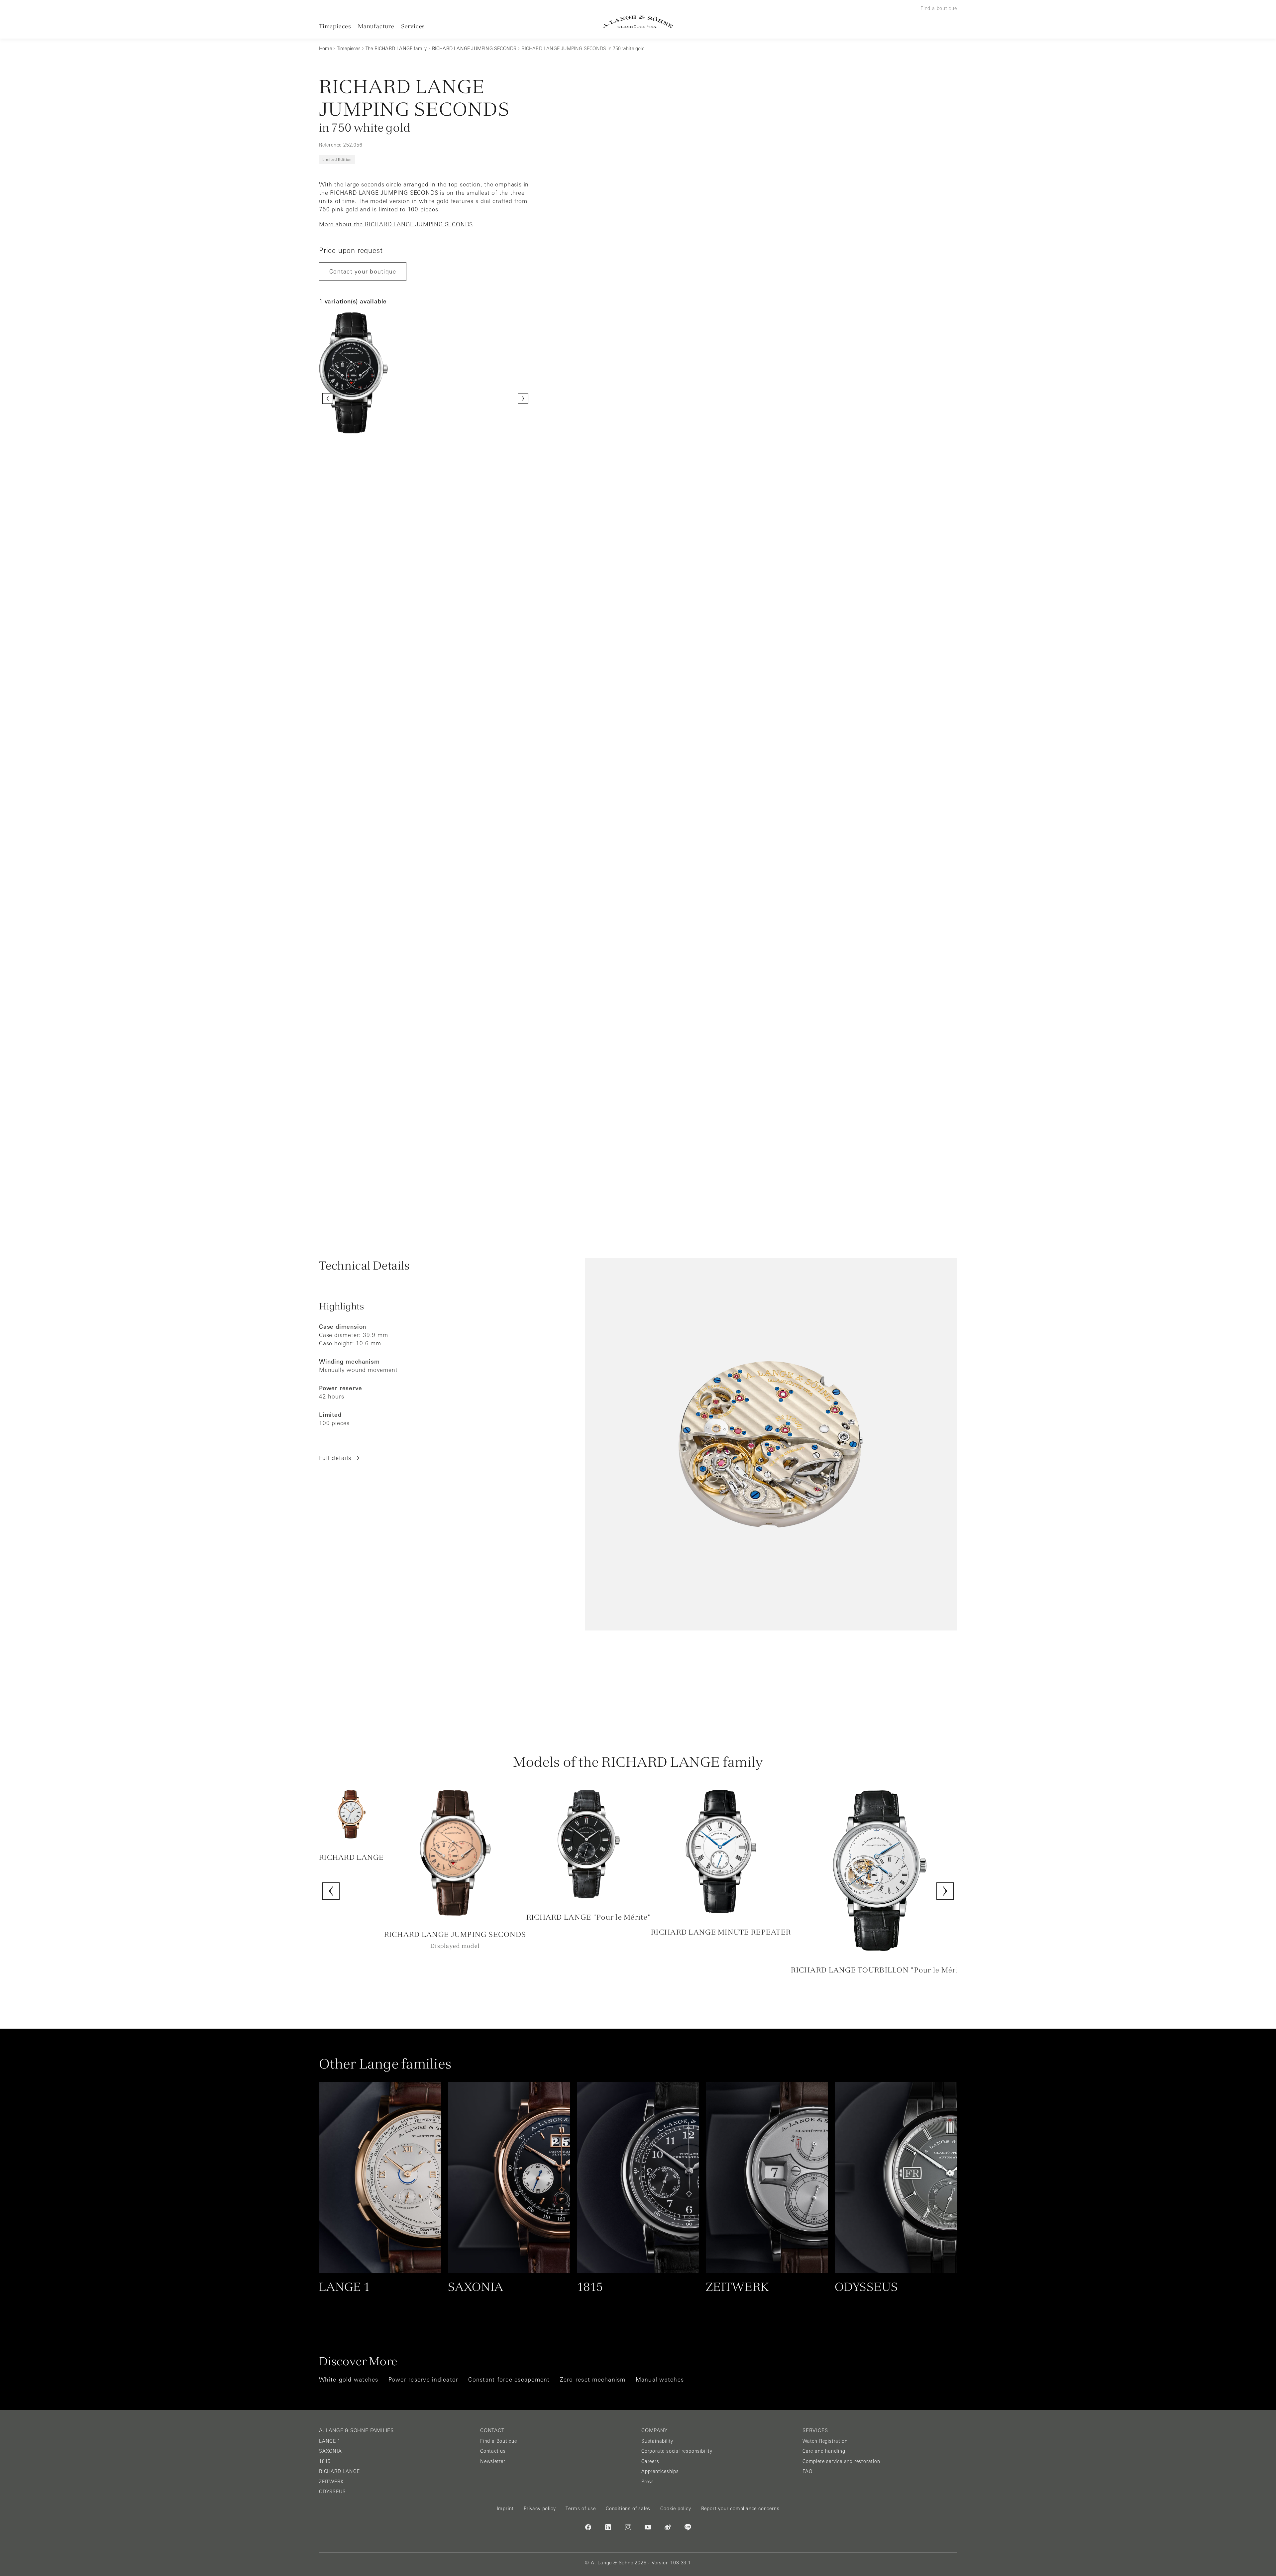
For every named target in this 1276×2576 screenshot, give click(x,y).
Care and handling (824, 2451)
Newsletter (493, 2461)
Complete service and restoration (841, 2461)
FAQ (807, 2471)
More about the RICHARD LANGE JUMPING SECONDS (396, 224)
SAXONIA (330, 2451)
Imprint (505, 2509)
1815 (325, 2461)
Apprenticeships (660, 2471)
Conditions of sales (628, 2509)
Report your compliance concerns (740, 2509)
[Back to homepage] (638, 22)
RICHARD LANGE (339, 2471)
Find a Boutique (499, 2441)
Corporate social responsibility (677, 2451)
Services (413, 26)
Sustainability (657, 2441)
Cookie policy (676, 2509)
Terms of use (581, 2509)
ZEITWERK (331, 2482)
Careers (650, 2461)
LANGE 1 (330, 2441)
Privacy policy (540, 2509)
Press (648, 2482)
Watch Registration (825, 2441)
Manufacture (376, 26)
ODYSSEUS (332, 2492)
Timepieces (335, 26)
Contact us (493, 2451)
